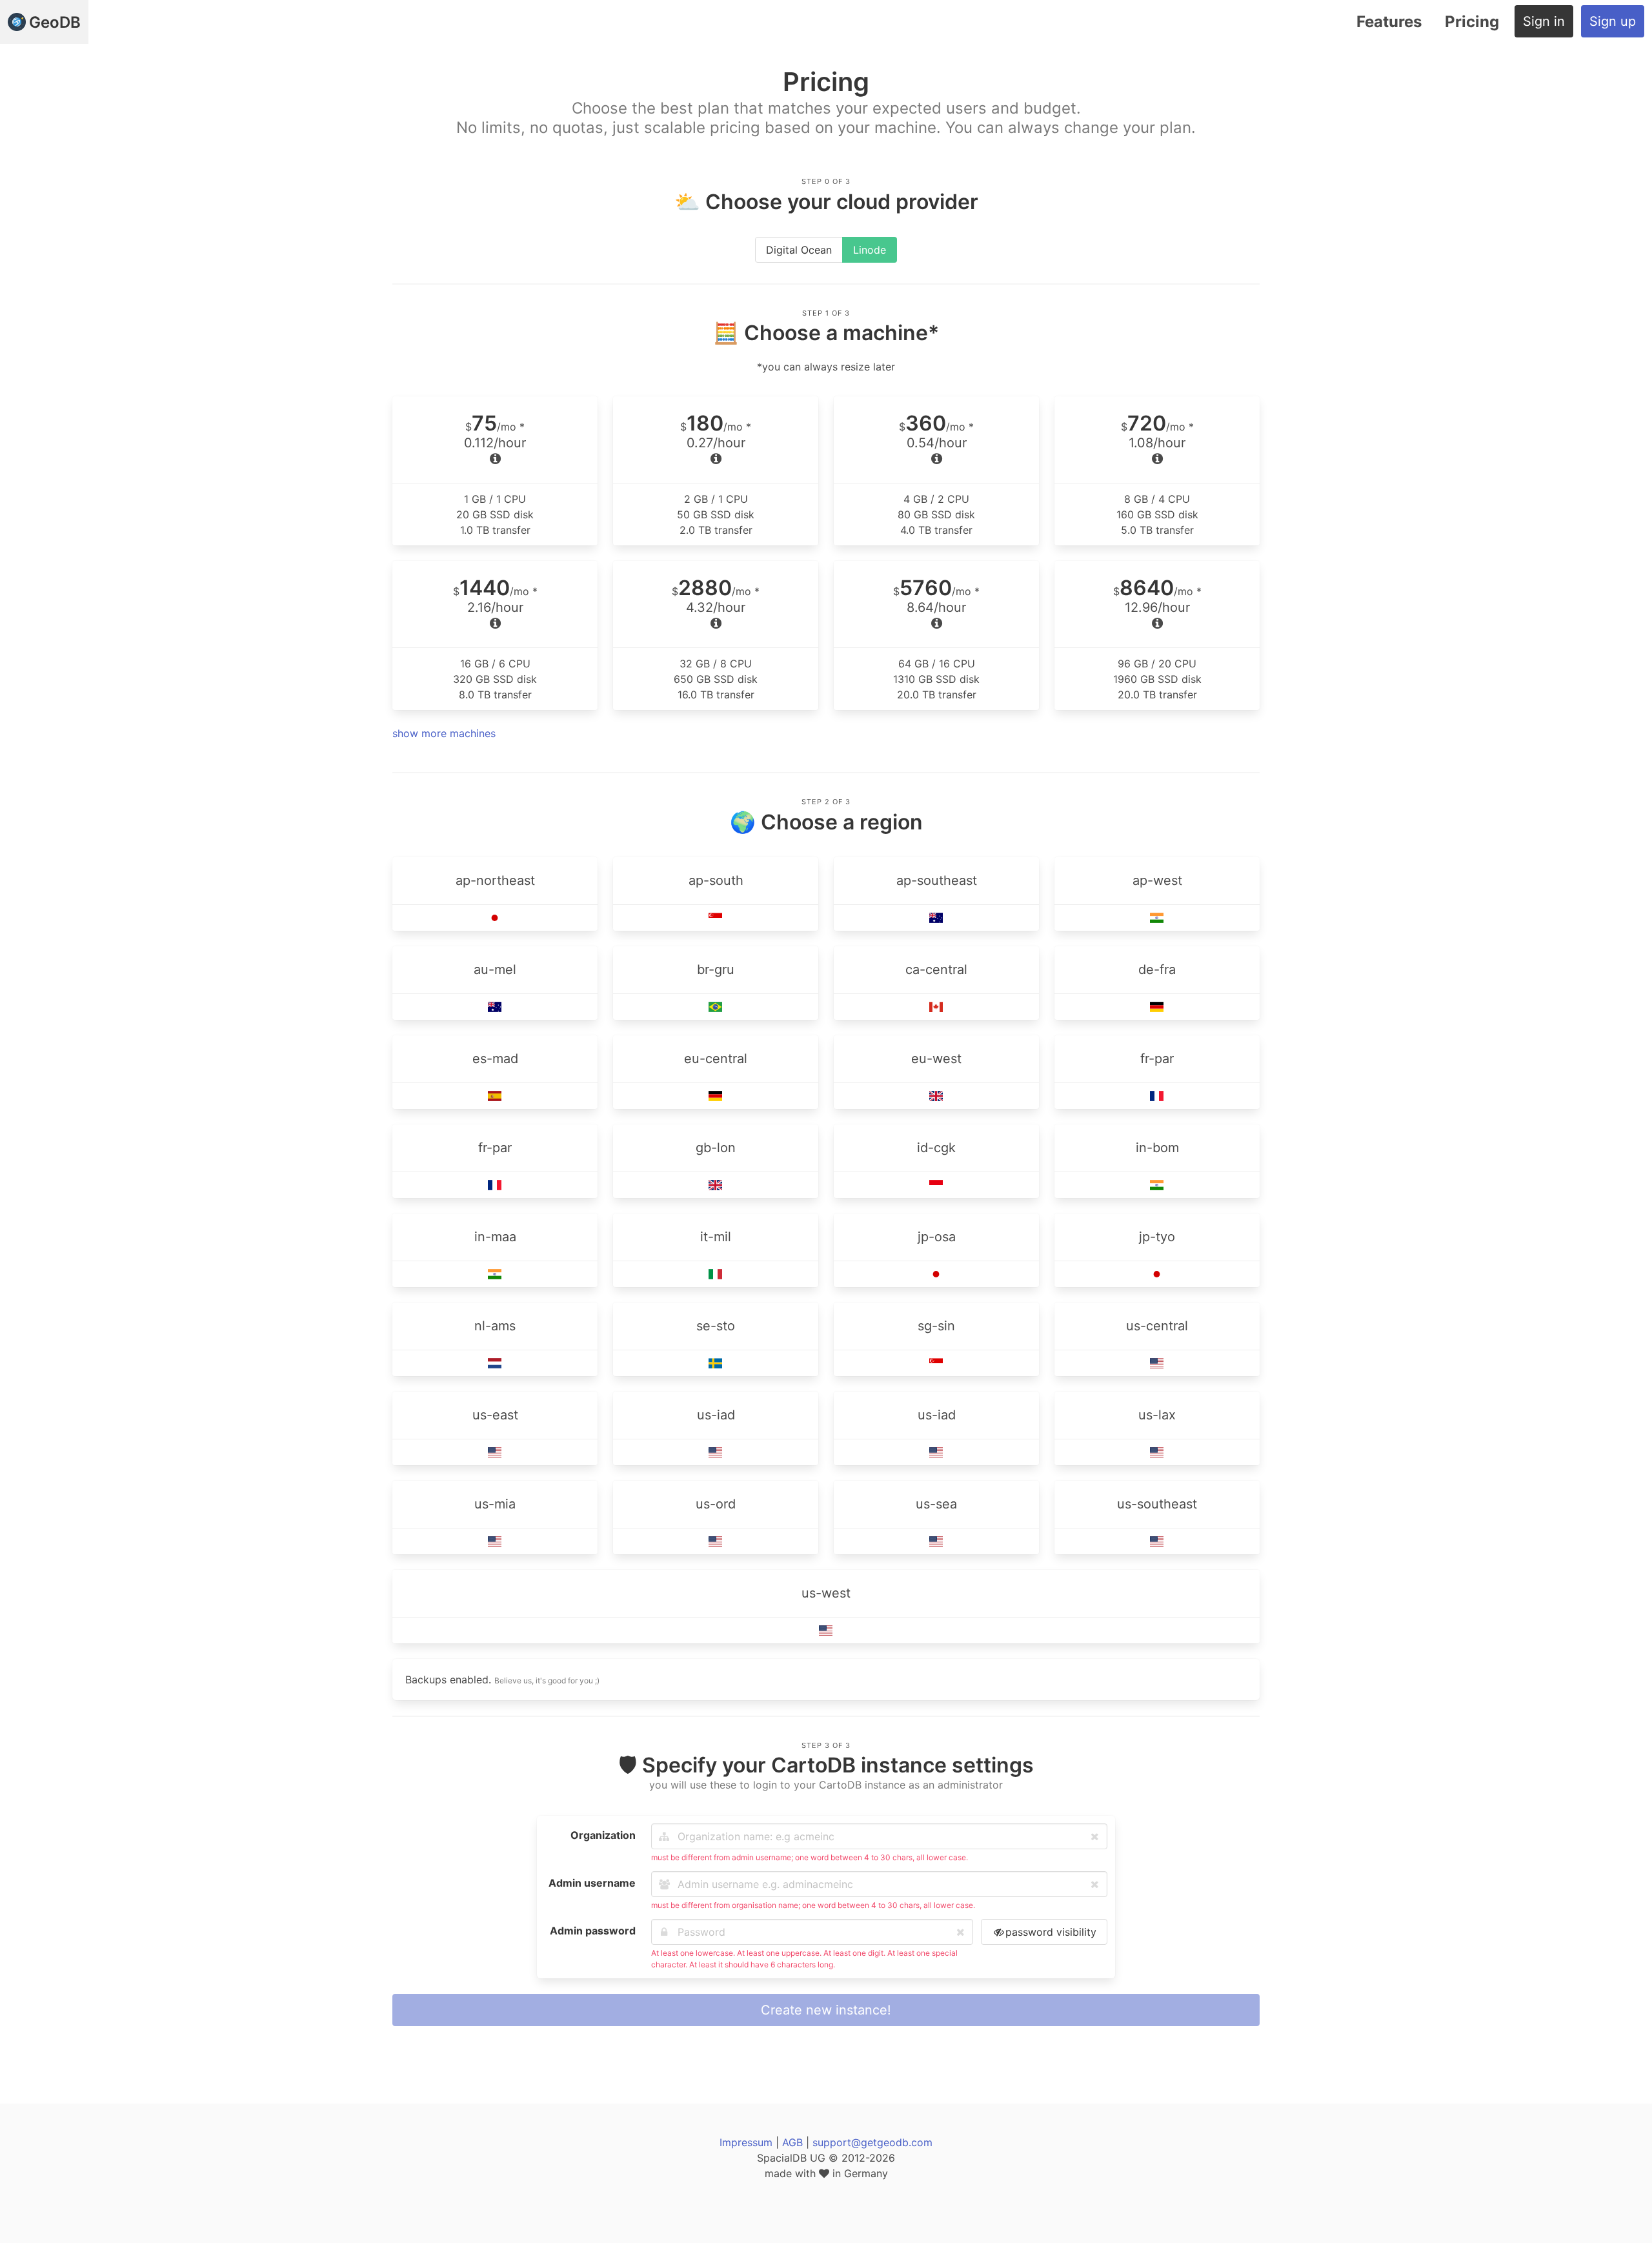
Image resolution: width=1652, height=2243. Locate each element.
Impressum (746, 2142)
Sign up (1613, 21)
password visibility (1051, 1932)
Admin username (592, 1883)
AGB (792, 2142)
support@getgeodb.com (872, 2142)
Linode (870, 250)
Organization (603, 1835)
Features (1389, 22)
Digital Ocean (799, 250)
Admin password (593, 1931)
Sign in (1544, 21)
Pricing (1472, 22)
